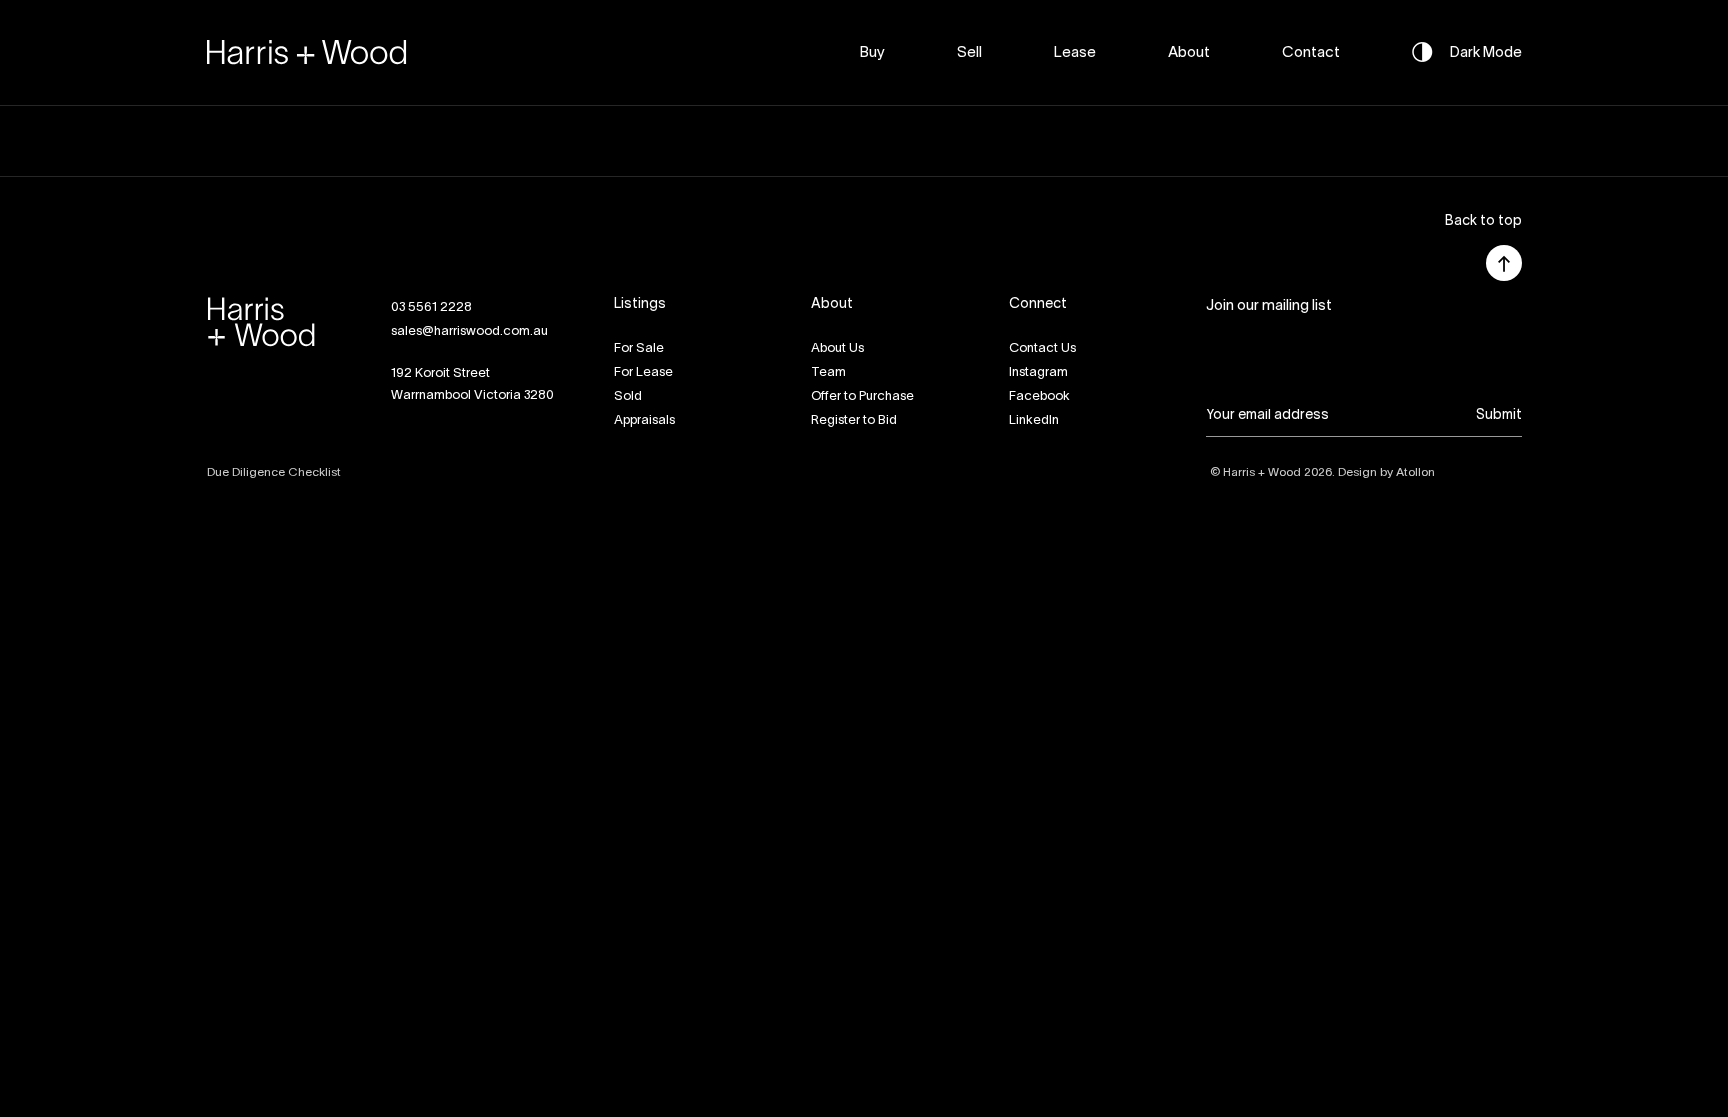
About (1189, 53)
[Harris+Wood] (307, 52)
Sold (628, 397)
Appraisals (644, 421)
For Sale (639, 349)
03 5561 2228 (431, 308)
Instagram (1038, 373)
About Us (837, 349)
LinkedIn (1034, 421)
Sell (969, 53)
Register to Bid (854, 421)
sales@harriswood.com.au (469, 332)
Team (828, 373)
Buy (872, 53)
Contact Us (1042, 349)
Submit (1499, 415)
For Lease (643, 373)
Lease (1075, 53)
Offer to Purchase (862, 397)
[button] (1483, 222)
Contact (1311, 53)
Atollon (1415, 472)
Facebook (1039, 397)
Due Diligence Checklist (274, 472)
